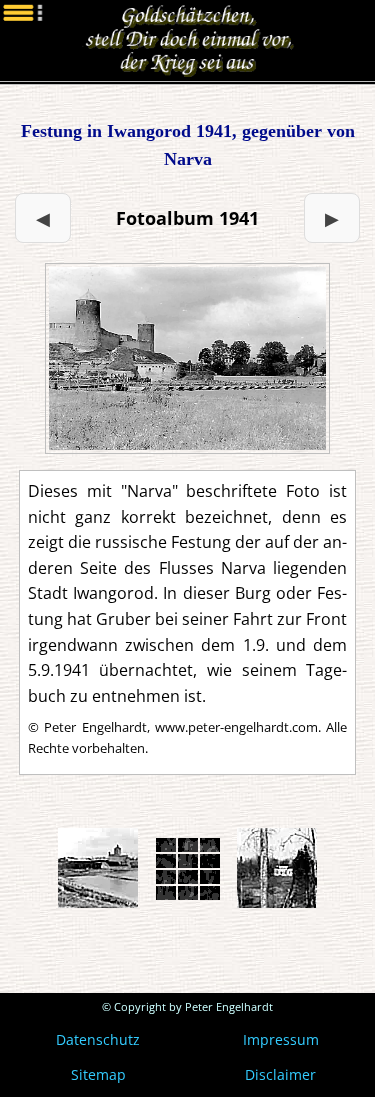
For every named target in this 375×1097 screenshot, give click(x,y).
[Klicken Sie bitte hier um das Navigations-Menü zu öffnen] (40, 40)
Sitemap (98, 1074)
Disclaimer (280, 1074)
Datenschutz (98, 1039)
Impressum (281, 1039)
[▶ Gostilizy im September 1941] (187, 358)
